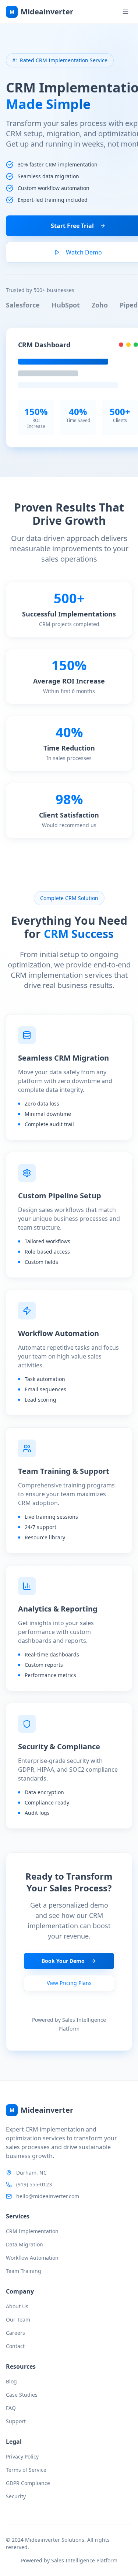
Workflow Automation (32, 2258)
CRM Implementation (32, 2231)
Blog (11, 2381)
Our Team (18, 2320)
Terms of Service (26, 2470)
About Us (17, 2306)
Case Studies (22, 2395)
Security (16, 2496)
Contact (15, 2346)
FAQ (11, 2408)
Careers (15, 2333)
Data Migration (24, 2244)
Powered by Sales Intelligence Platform (69, 2560)
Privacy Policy (22, 2456)
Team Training (24, 2271)
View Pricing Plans (69, 1983)
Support (16, 2421)
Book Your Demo (63, 1961)
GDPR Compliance (28, 2483)
